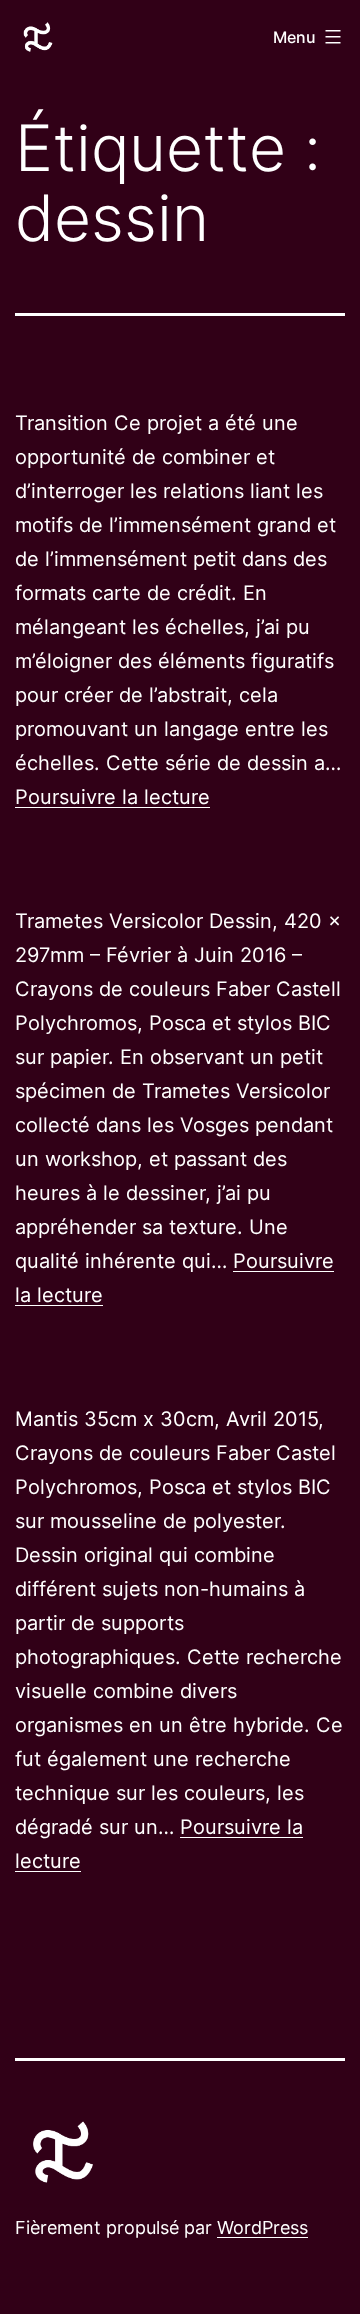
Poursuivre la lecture (112, 797)
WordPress (262, 2227)
